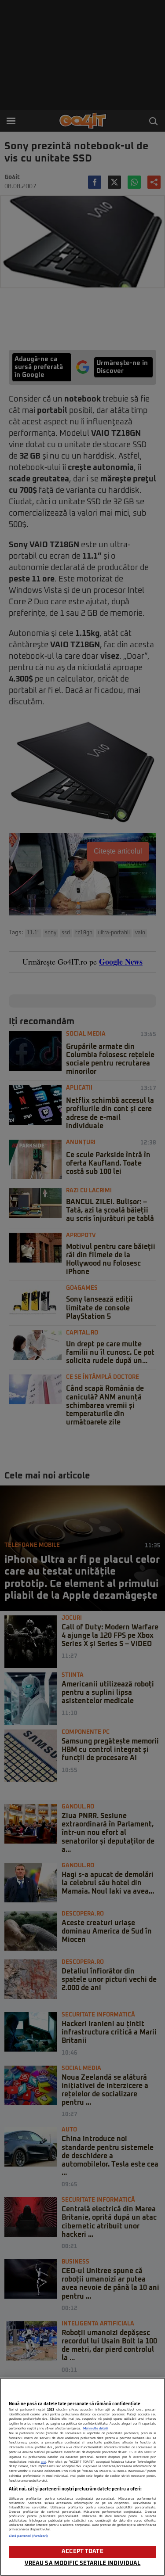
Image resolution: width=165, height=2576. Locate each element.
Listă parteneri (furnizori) (28, 2536)
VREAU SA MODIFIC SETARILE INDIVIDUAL (83, 2563)
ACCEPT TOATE (82, 2552)
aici (44, 2462)
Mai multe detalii (96, 2429)
